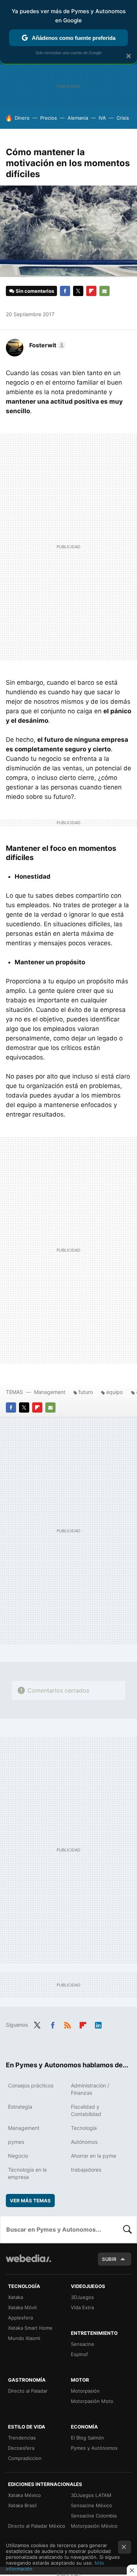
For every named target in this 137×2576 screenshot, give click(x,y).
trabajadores (86, 2170)
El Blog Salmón (87, 2438)
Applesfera (20, 2318)
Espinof (79, 2354)
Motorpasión (85, 2391)
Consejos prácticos (31, 2085)
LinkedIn (98, 2024)
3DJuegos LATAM (91, 2495)
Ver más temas (30, 2201)
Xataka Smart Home (30, 2328)
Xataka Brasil (22, 2505)
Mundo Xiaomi (24, 2338)
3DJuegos (82, 2297)
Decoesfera (21, 2448)
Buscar (128, 2229)
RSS (68, 2024)
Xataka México (24, 2495)
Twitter (78, 291)
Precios (49, 118)
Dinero (22, 118)
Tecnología (84, 2128)
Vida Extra (82, 2307)
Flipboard (91, 291)
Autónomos (84, 2142)
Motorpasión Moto (92, 2401)
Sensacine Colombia (94, 2516)
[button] (46, 345)
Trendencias (22, 2438)
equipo (115, 1392)
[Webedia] (28, 2263)
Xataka (16, 2297)
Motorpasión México (94, 2526)
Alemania (78, 118)
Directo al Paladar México (37, 2526)
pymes (16, 2142)
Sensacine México (92, 2505)
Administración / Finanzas (90, 2089)
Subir (109, 2259)
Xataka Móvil (22, 2307)
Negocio (18, 2156)
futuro (86, 1392)
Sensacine (83, 2344)
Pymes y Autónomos (94, 2448)
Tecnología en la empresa (27, 2173)
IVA (102, 118)
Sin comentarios (35, 291)
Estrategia (20, 2107)
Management (50, 1392)
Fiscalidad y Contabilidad (86, 2110)
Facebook (65, 291)
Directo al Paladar (28, 2391)
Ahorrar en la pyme (94, 2156)
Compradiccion (25, 2458)
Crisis (123, 118)
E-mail (104, 291)
